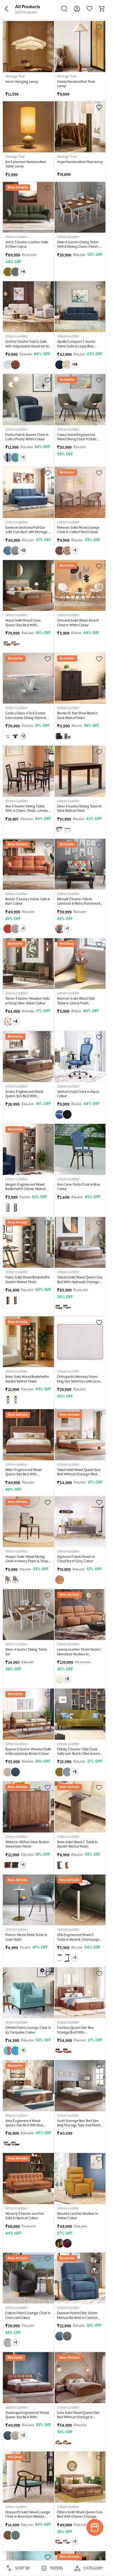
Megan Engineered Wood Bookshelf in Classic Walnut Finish (26, 1189)
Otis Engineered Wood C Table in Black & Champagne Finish (79, 1940)
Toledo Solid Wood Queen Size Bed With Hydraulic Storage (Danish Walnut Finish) (80, 1282)
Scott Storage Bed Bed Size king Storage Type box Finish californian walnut (79, 2126)
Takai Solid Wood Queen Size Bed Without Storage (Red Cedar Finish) (79, 1475)
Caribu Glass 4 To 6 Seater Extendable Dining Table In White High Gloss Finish (26, 718)
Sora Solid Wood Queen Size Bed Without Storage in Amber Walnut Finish (78, 2417)
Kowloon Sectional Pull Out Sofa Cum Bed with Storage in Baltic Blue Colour (28, 532)
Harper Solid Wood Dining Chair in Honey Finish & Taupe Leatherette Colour (28, 1561)
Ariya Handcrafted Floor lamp (80, 162)
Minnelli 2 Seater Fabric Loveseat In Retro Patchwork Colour (79, 904)
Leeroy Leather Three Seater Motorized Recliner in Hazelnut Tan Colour (79, 1654)
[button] (6, 9)
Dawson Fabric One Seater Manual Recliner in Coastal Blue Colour (78, 2318)
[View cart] (102, 11)
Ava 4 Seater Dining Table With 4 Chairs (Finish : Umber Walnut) (27, 811)
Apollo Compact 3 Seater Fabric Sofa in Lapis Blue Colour (77, 346)
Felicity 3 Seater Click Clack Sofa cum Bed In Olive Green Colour (78, 1754)
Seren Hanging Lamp (22, 82)
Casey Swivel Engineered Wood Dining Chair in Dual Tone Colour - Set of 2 (77, 439)
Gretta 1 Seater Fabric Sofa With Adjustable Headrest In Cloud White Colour (27, 346)
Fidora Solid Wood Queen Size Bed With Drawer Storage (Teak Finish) (80, 2517)
